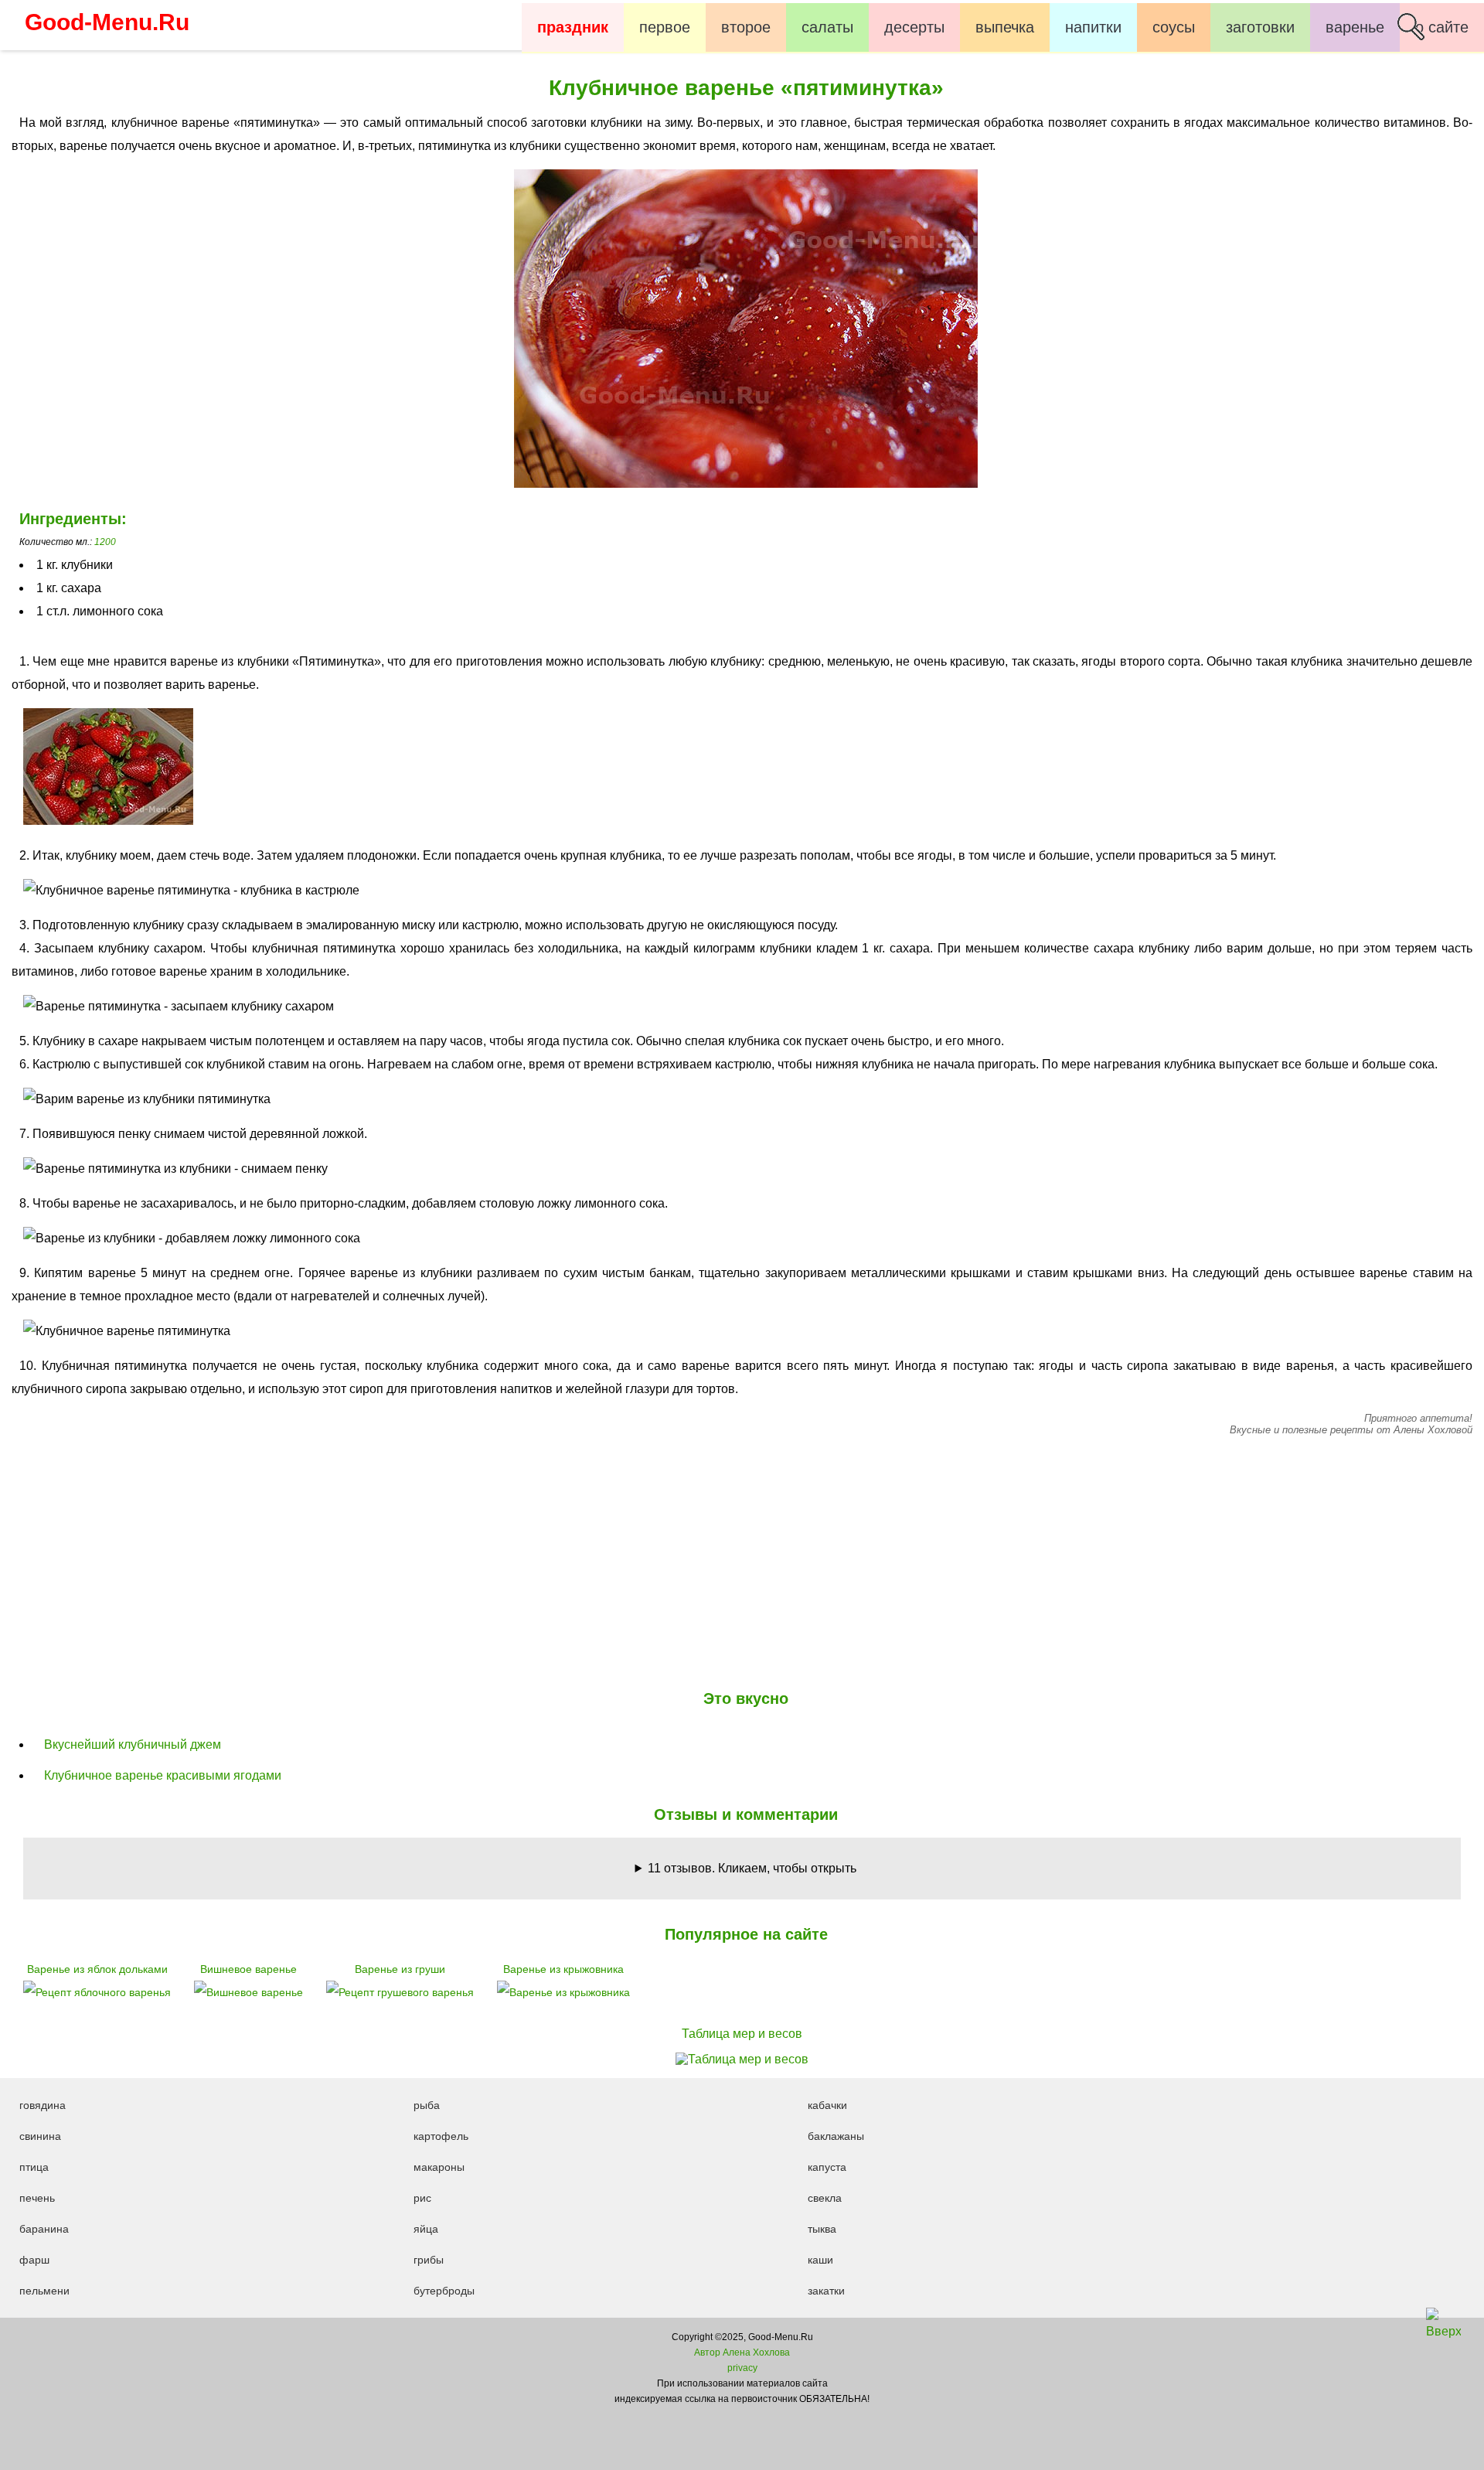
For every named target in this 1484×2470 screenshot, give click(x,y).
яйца (426, 2229)
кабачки (827, 2105)
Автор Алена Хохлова (742, 2352)
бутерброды (444, 2291)
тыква (822, 2229)
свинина (40, 2136)
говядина (43, 2105)
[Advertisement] (742, 1559)
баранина (44, 2229)
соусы (1174, 27)
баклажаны (836, 2136)
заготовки (1260, 27)
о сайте (1442, 27)
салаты (827, 27)
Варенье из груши (400, 1969)
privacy (742, 2368)
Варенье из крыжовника (563, 1969)
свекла (825, 2198)
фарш (34, 2260)
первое (665, 27)
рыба (427, 2105)
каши (820, 2260)
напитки (1093, 27)
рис (422, 2198)
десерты (914, 27)
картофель (441, 2136)
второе (746, 27)
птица (34, 2167)
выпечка (1005, 27)
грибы (429, 2260)
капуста (827, 2167)
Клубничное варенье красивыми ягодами (163, 1775)
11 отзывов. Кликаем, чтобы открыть (752, 1868)
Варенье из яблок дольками (97, 1969)
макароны (439, 2167)
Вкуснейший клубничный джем (133, 1744)
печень (37, 2198)
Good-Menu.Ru (107, 22)
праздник (573, 27)
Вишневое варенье (248, 1969)
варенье (1355, 27)
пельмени (44, 2291)
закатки (826, 2291)
